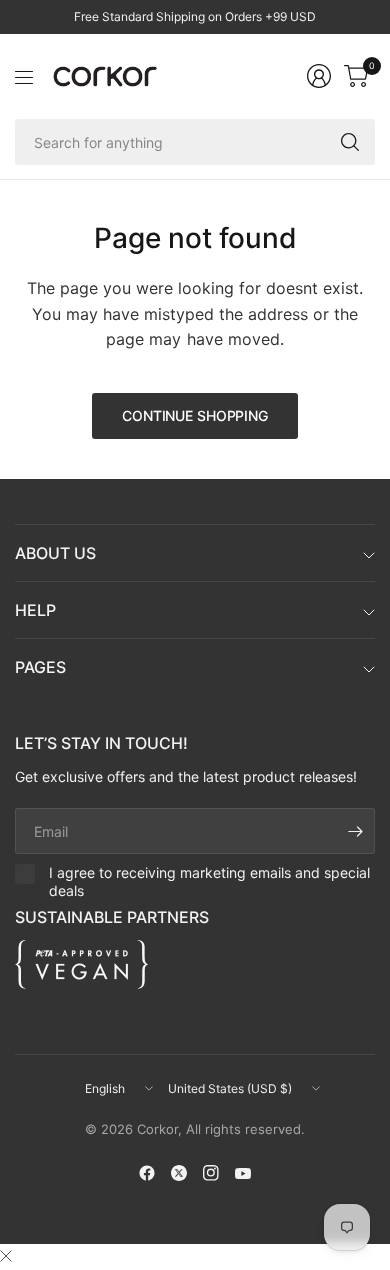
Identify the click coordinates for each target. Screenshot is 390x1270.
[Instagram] (211, 1173)
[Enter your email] (355, 831)
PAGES (40, 667)
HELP (35, 610)
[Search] (350, 142)
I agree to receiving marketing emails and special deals (209, 881)
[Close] (6, 1256)
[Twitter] (179, 1173)
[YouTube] (243, 1173)
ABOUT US (55, 553)
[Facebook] (147, 1173)
